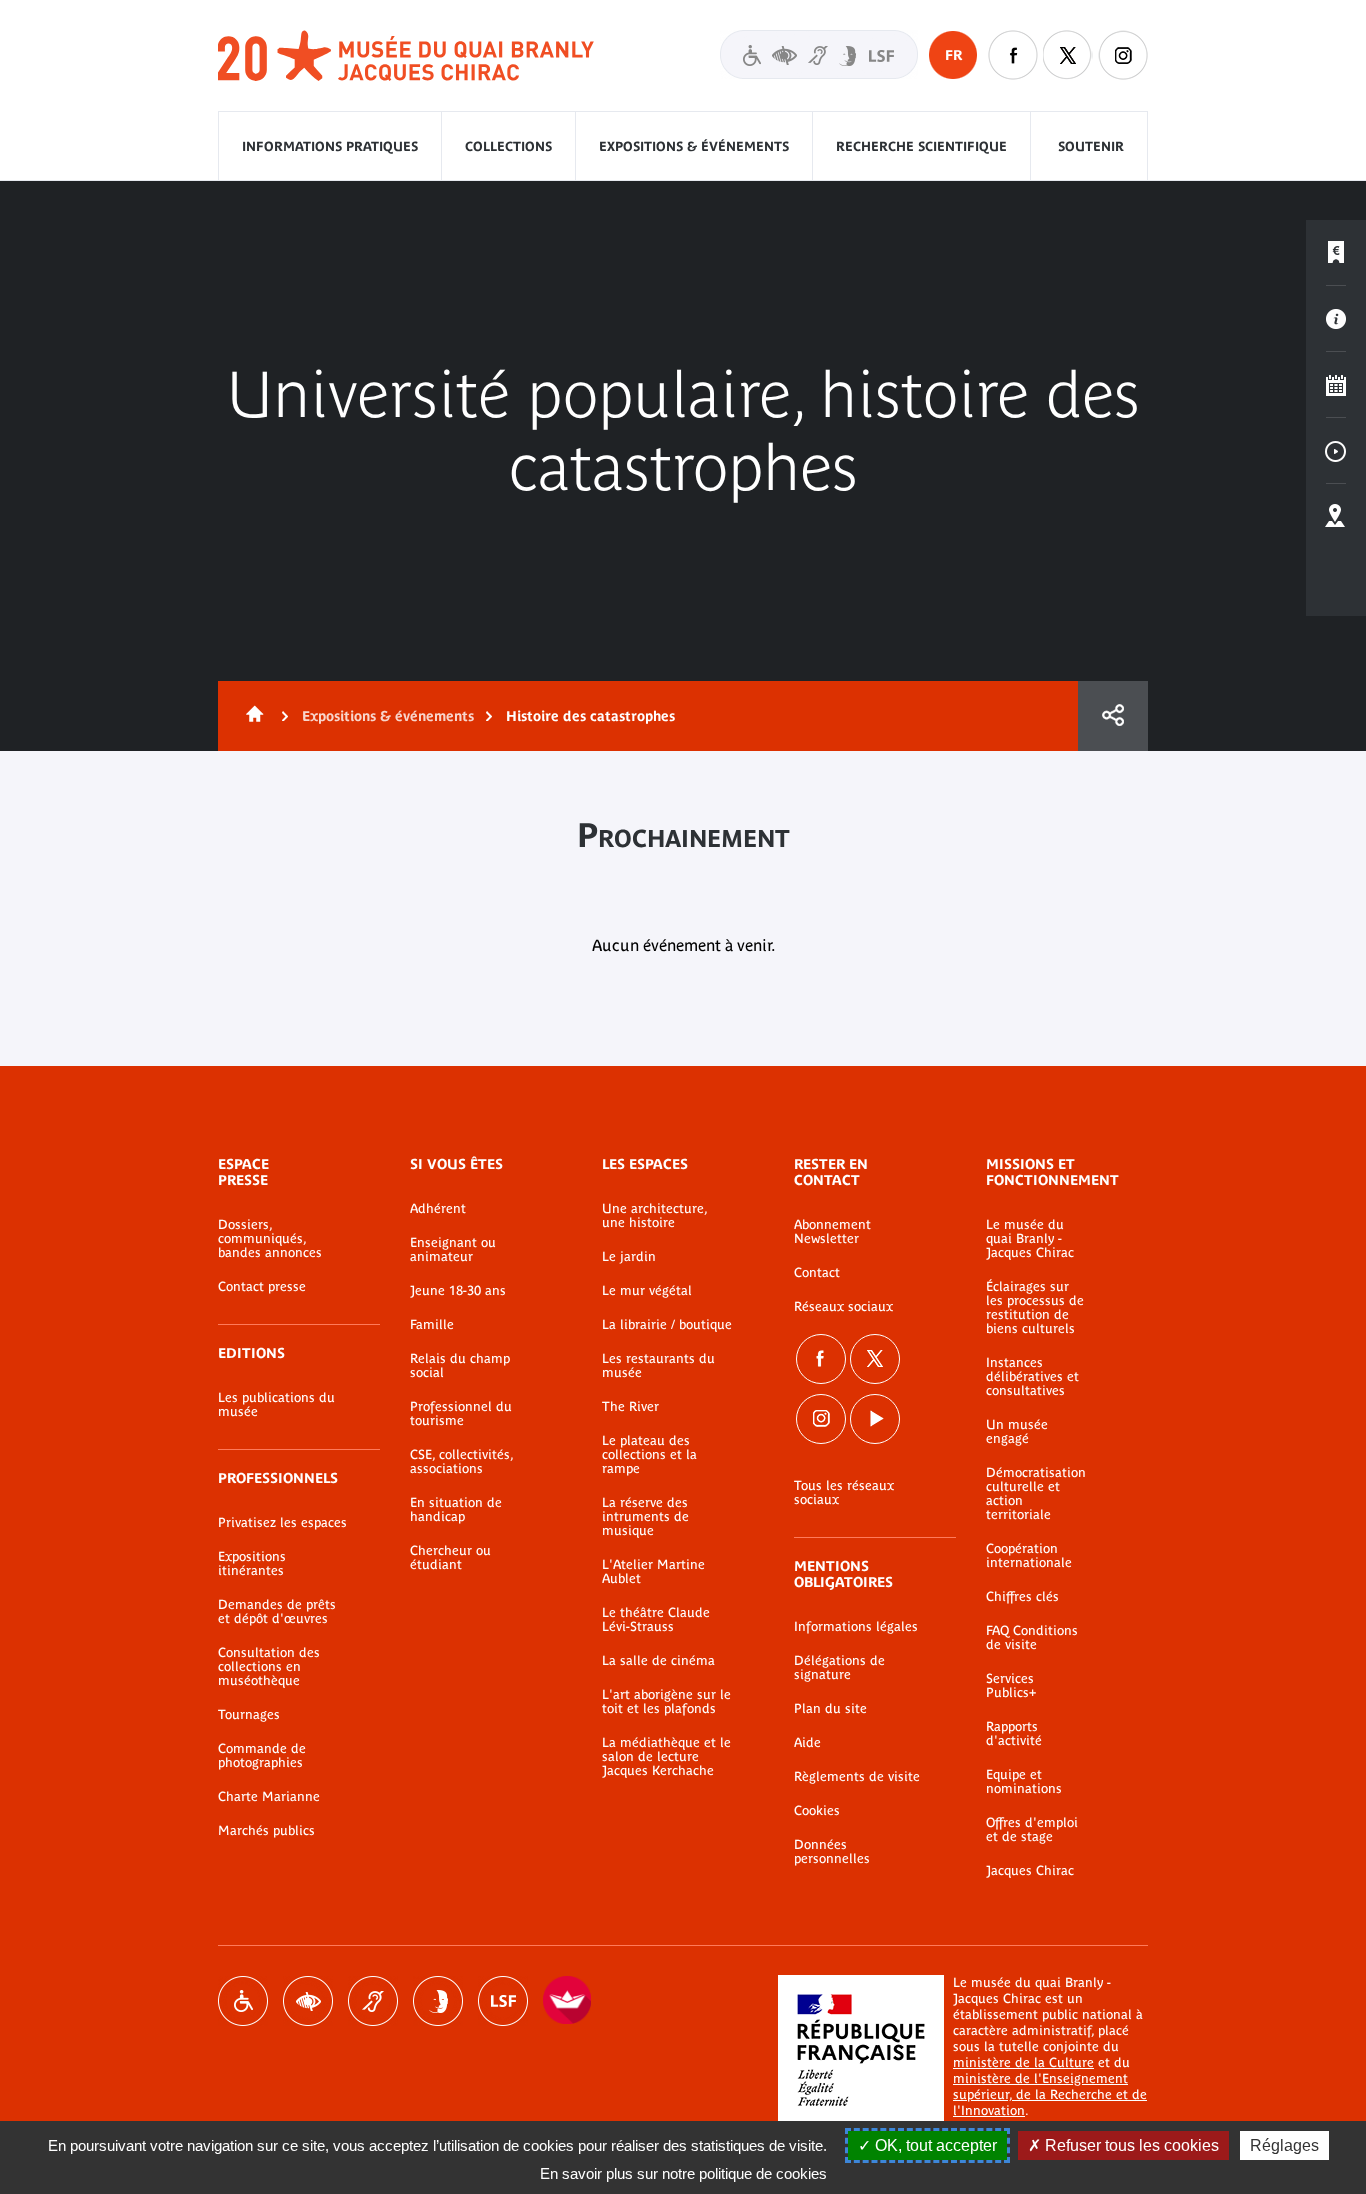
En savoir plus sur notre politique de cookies (683, 2173)
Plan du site (830, 1709)
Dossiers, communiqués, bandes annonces (270, 1239)
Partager (1113, 716)
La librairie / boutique (667, 1325)
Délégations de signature (839, 1668)
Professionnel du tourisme (461, 1414)
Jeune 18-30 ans (458, 1291)
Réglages (1284, 2145)
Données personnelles (832, 1852)
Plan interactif (1336, 517)
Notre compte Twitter (1068, 55)
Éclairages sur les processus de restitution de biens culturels (1035, 1308)
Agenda (1336, 385)
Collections (508, 146)
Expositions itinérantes (252, 1564)
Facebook (821, 1359)
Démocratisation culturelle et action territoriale (1036, 1494)
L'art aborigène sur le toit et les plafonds (666, 1702)
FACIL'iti (568, 2001)
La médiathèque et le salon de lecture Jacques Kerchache (666, 1757)
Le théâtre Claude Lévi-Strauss (656, 1620)
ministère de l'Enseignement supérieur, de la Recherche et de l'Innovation (1050, 2094)
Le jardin (629, 1257)
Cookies (817, 1811)
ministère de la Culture (1023, 2062)
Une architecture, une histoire (654, 1216)
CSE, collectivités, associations (461, 1462)
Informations (1336, 319)
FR (953, 55)
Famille (432, 1325)
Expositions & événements (694, 146)
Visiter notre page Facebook (1013, 55)
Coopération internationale (1029, 1556)
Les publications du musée (276, 1405)
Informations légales (856, 1627)
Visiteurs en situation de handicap (819, 54)
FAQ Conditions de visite (1032, 1638)
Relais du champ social (460, 1366)
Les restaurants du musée (658, 1366)
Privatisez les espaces (282, 1523)
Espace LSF (503, 2001)
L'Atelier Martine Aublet (653, 1572)
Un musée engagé (1017, 1432)
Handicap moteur (243, 2001)
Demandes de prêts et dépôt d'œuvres (277, 1612)
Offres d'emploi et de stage (1032, 1830)
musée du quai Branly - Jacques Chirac (407, 56)
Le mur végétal (647, 1291)
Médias (1336, 451)
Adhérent (438, 1209)
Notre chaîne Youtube (875, 1419)
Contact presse (262, 1287)
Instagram (1123, 55)
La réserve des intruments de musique (645, 1517)
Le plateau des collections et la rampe (649, 1455)
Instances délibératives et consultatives (1032, 1377)
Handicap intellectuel (438, 2001)
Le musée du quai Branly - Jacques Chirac (1030, 1239)
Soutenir (1091, 146)
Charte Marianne (269, 1797)
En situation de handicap (456, 1510)
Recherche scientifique (921, 146)
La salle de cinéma (658, 1661)
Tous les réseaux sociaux (844, 1493)
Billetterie (1336, 253)
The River (630, 1407)
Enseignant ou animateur (453, 1250)
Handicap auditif (373, 2001)
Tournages (249, 1715)
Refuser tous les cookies (1130, 2145)
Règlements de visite (857, 1777)
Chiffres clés (1022, 1597)
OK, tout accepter (934, 2145)
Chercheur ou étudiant (450, 1558)
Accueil (251, 716)
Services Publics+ (1011, 1686)
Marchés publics (266, 1831)
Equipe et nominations (1024, 1782)
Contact (817, 1273)
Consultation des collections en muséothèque (269, 1667)
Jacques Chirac (1030, 1871)
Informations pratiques (330, 146)
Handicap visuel (308, 2001)
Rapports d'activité (1014, 1734)
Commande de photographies (262, 1756)
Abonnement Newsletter (832, 1232)
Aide (807, 1743)
